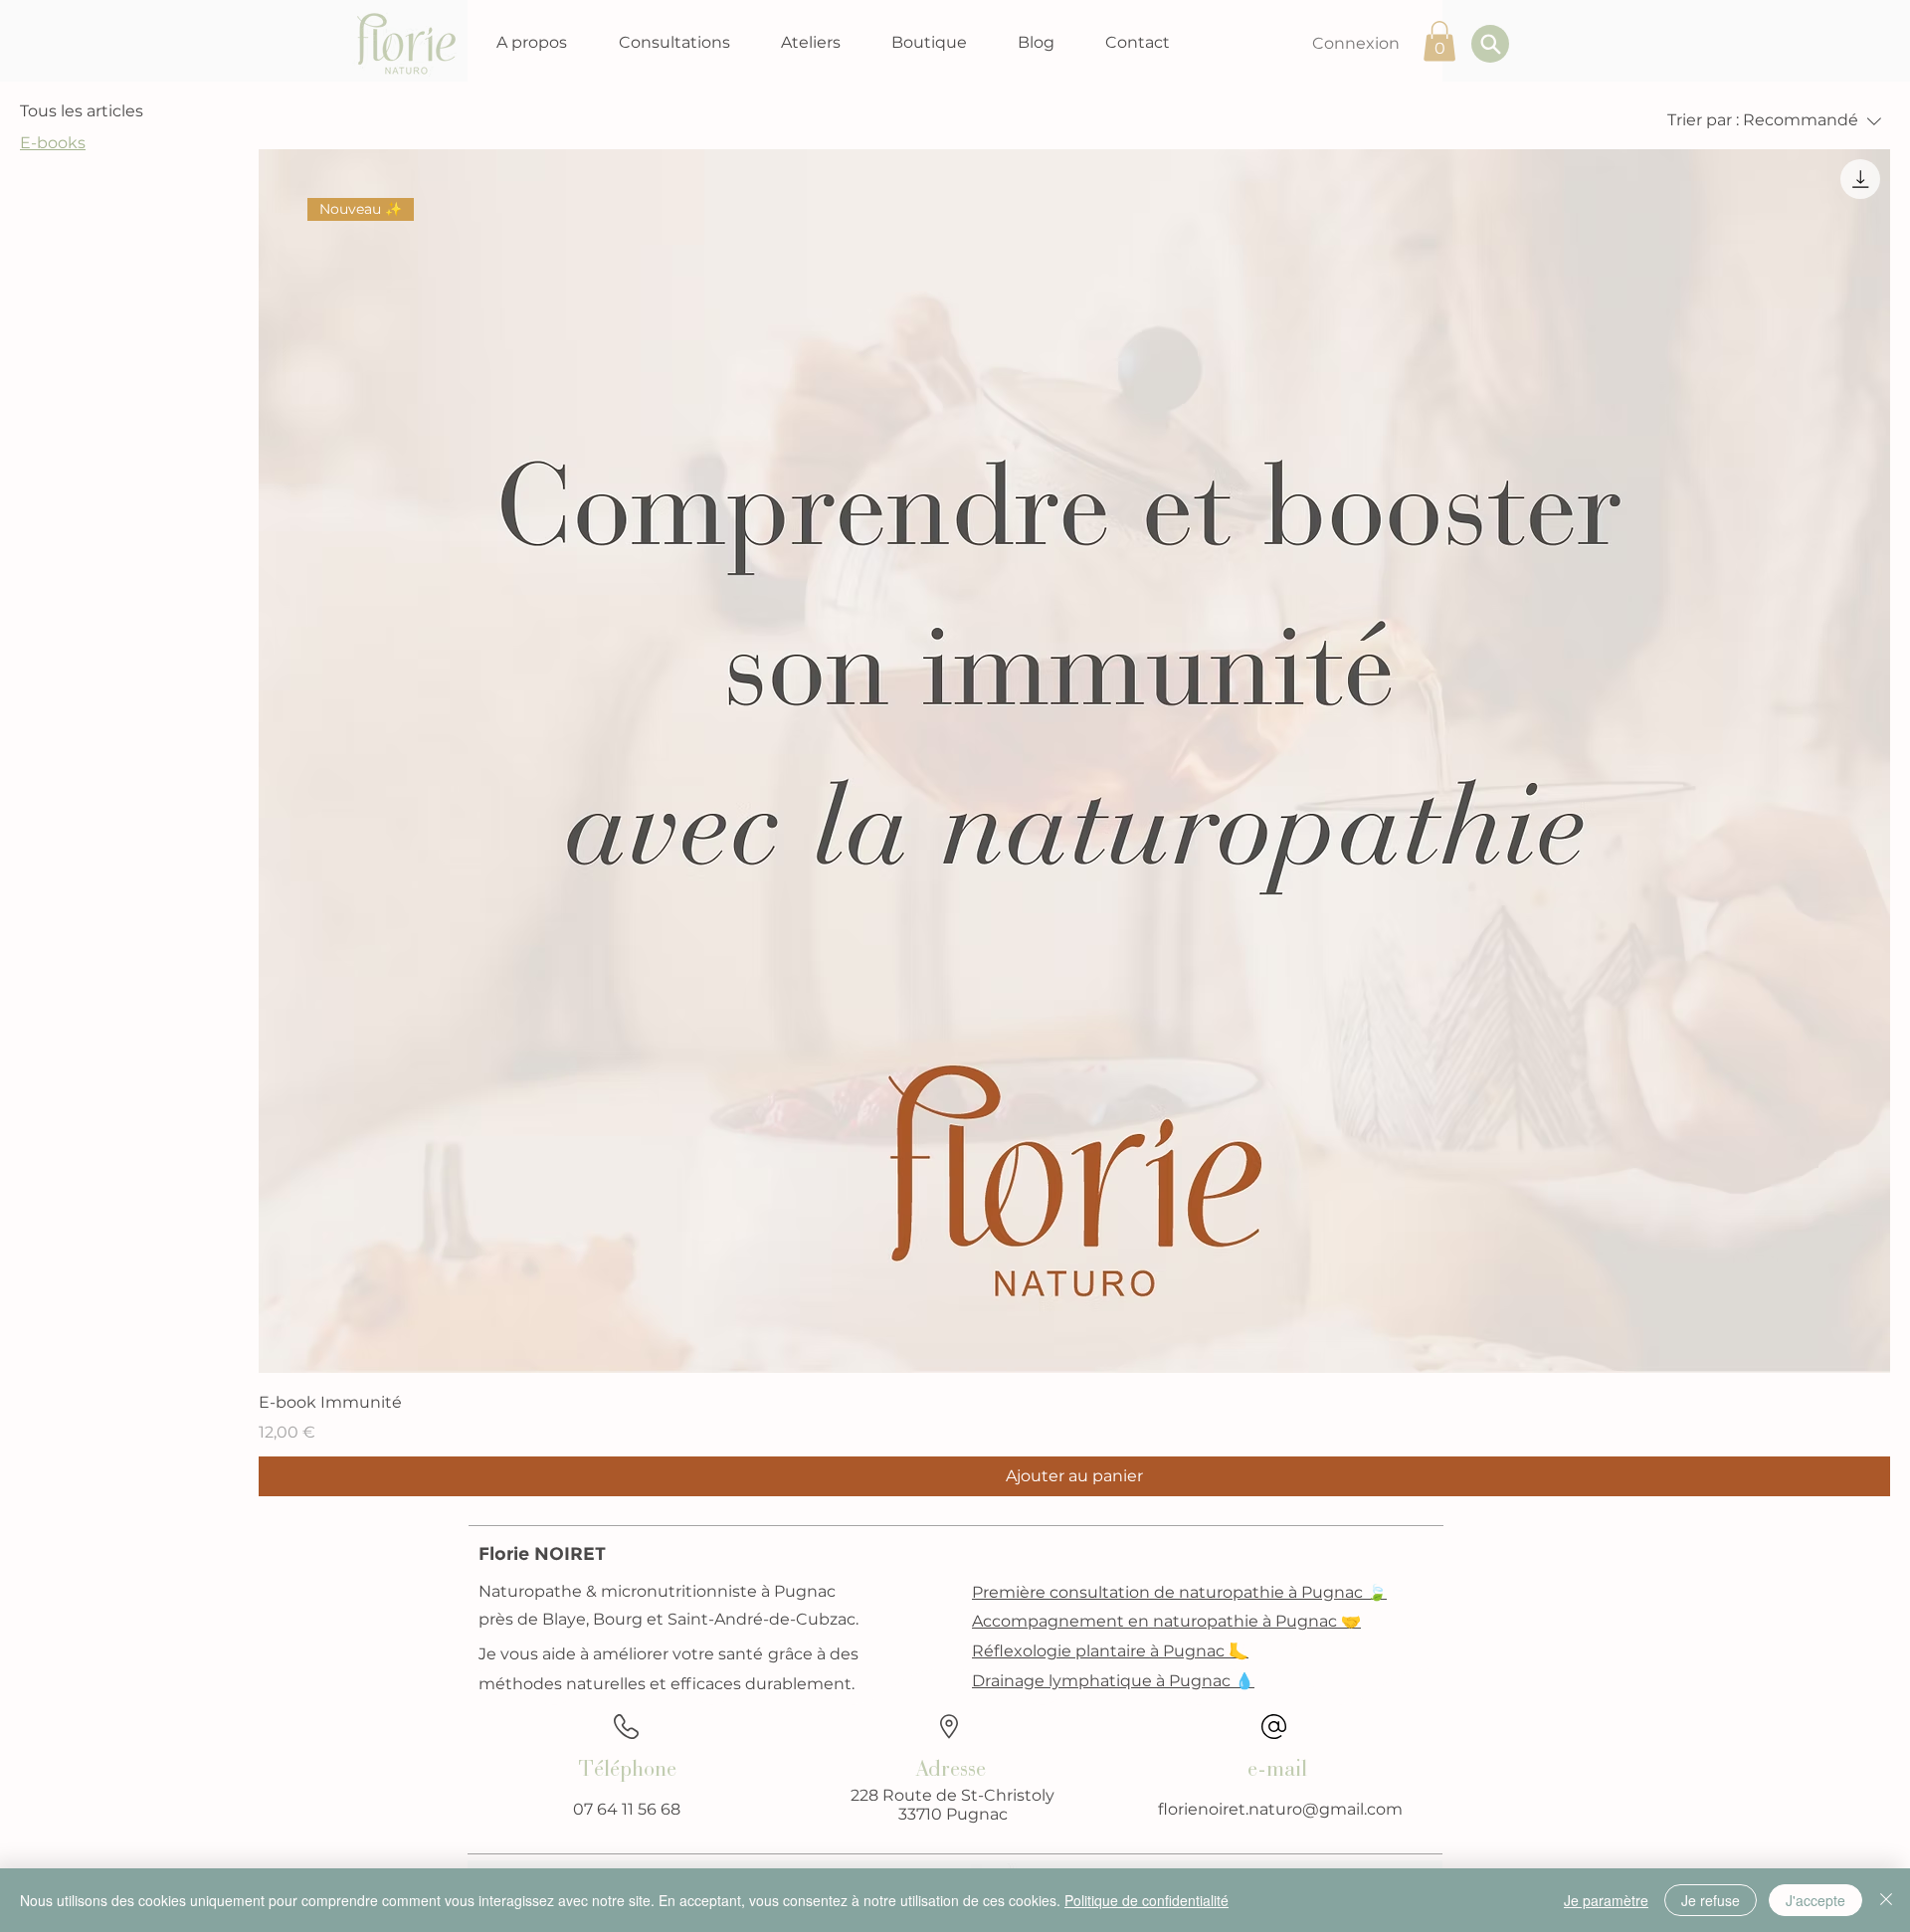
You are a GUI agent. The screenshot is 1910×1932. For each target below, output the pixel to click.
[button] (531, 43)
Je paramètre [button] (1606, 1900)
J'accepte (1815, 1900)
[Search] (1490, 44)
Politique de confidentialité (1146, 1900)
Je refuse (1711, 1900)
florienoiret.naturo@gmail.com (1280, 1809)
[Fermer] (1886, 1900)
